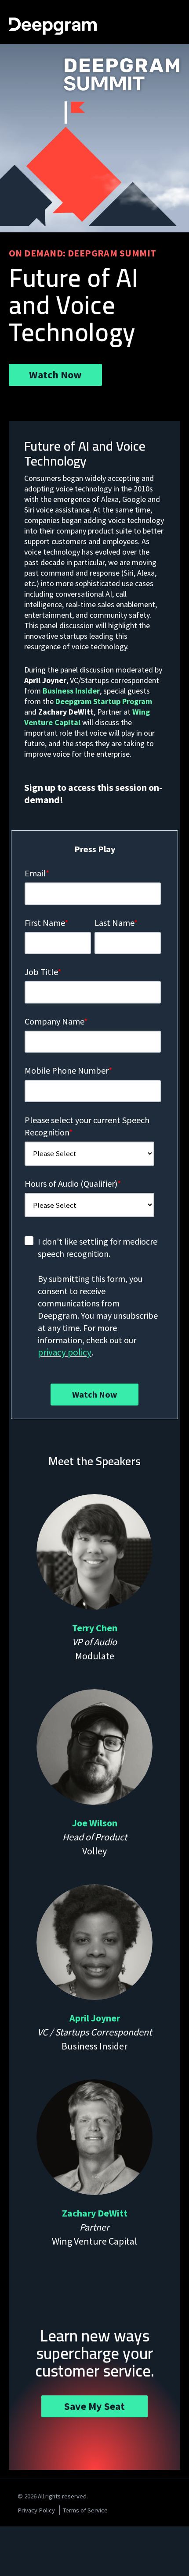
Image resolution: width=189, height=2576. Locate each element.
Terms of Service (85, 2510)
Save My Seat (94, 2406)
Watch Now (55, 375)
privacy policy (65, 1352)
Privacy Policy (36, 2510)
